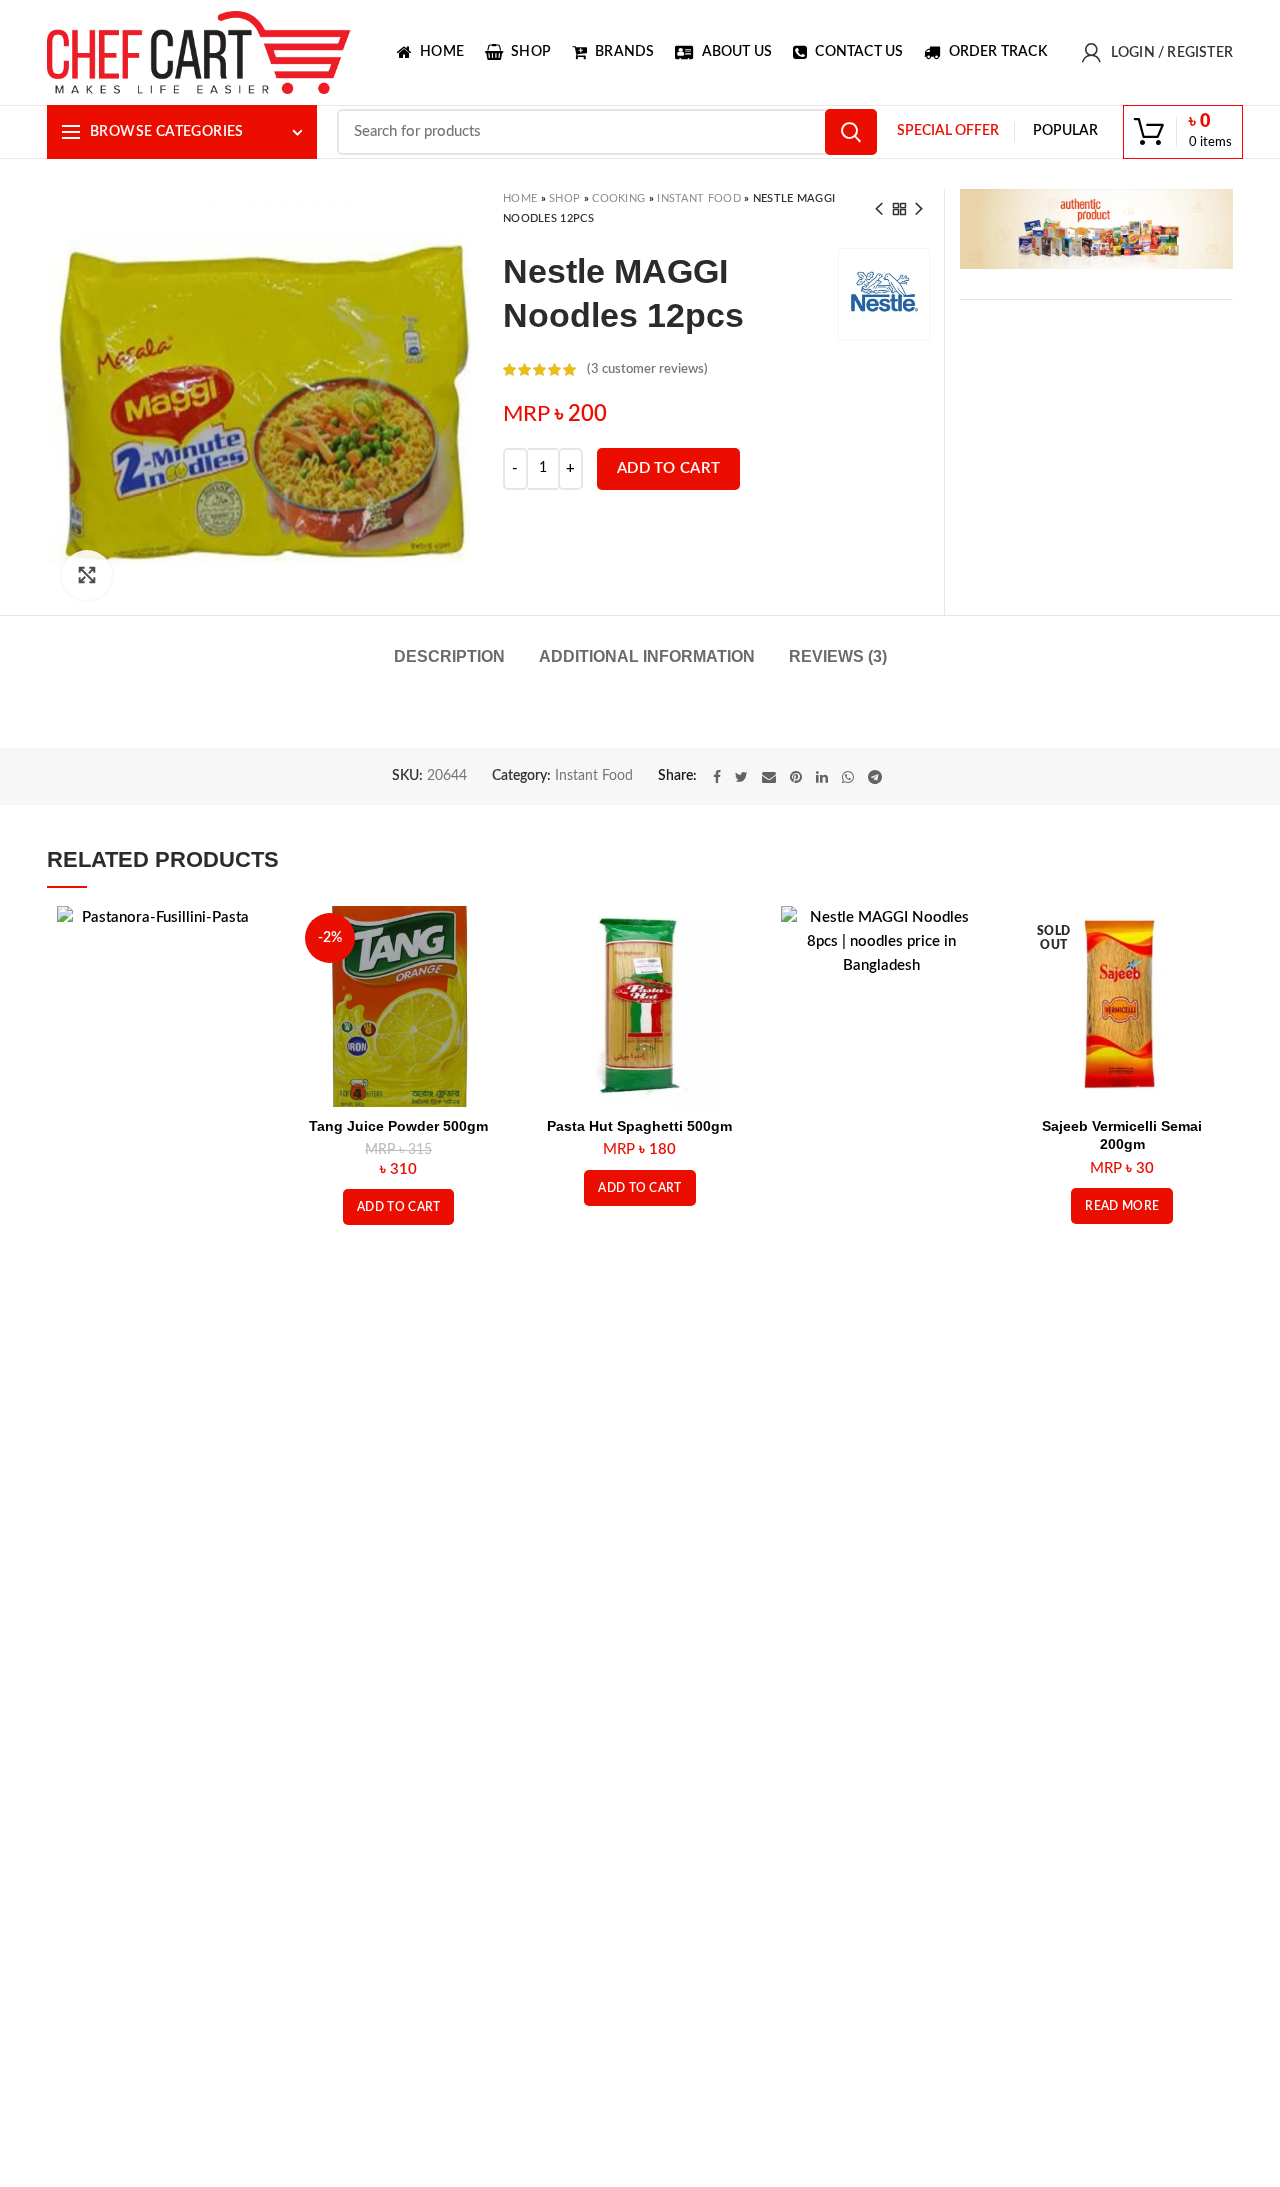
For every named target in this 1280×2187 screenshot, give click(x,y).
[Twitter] (741, 777)
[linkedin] (822, 777)
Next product (919, 209)
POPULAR (1065, 131)
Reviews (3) (838, 656)
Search (851, 132)
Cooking (618, 198)
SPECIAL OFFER (948, 131)
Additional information (647, 656)
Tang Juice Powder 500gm (398, 1126)
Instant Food (699, 198)
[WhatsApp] (848, 777)
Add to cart (668, 468)
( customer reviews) (647, 369)
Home (520, 198)
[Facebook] (717, 777)
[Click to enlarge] (87, 575)
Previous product (879, 209)
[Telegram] (875, 777)
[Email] (769, 777)
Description (449, 656)
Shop (564, 198)
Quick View (243, 938)
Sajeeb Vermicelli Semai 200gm (1122, 1135)
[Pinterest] (796, 777)
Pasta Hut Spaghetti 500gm (639, 1126)
